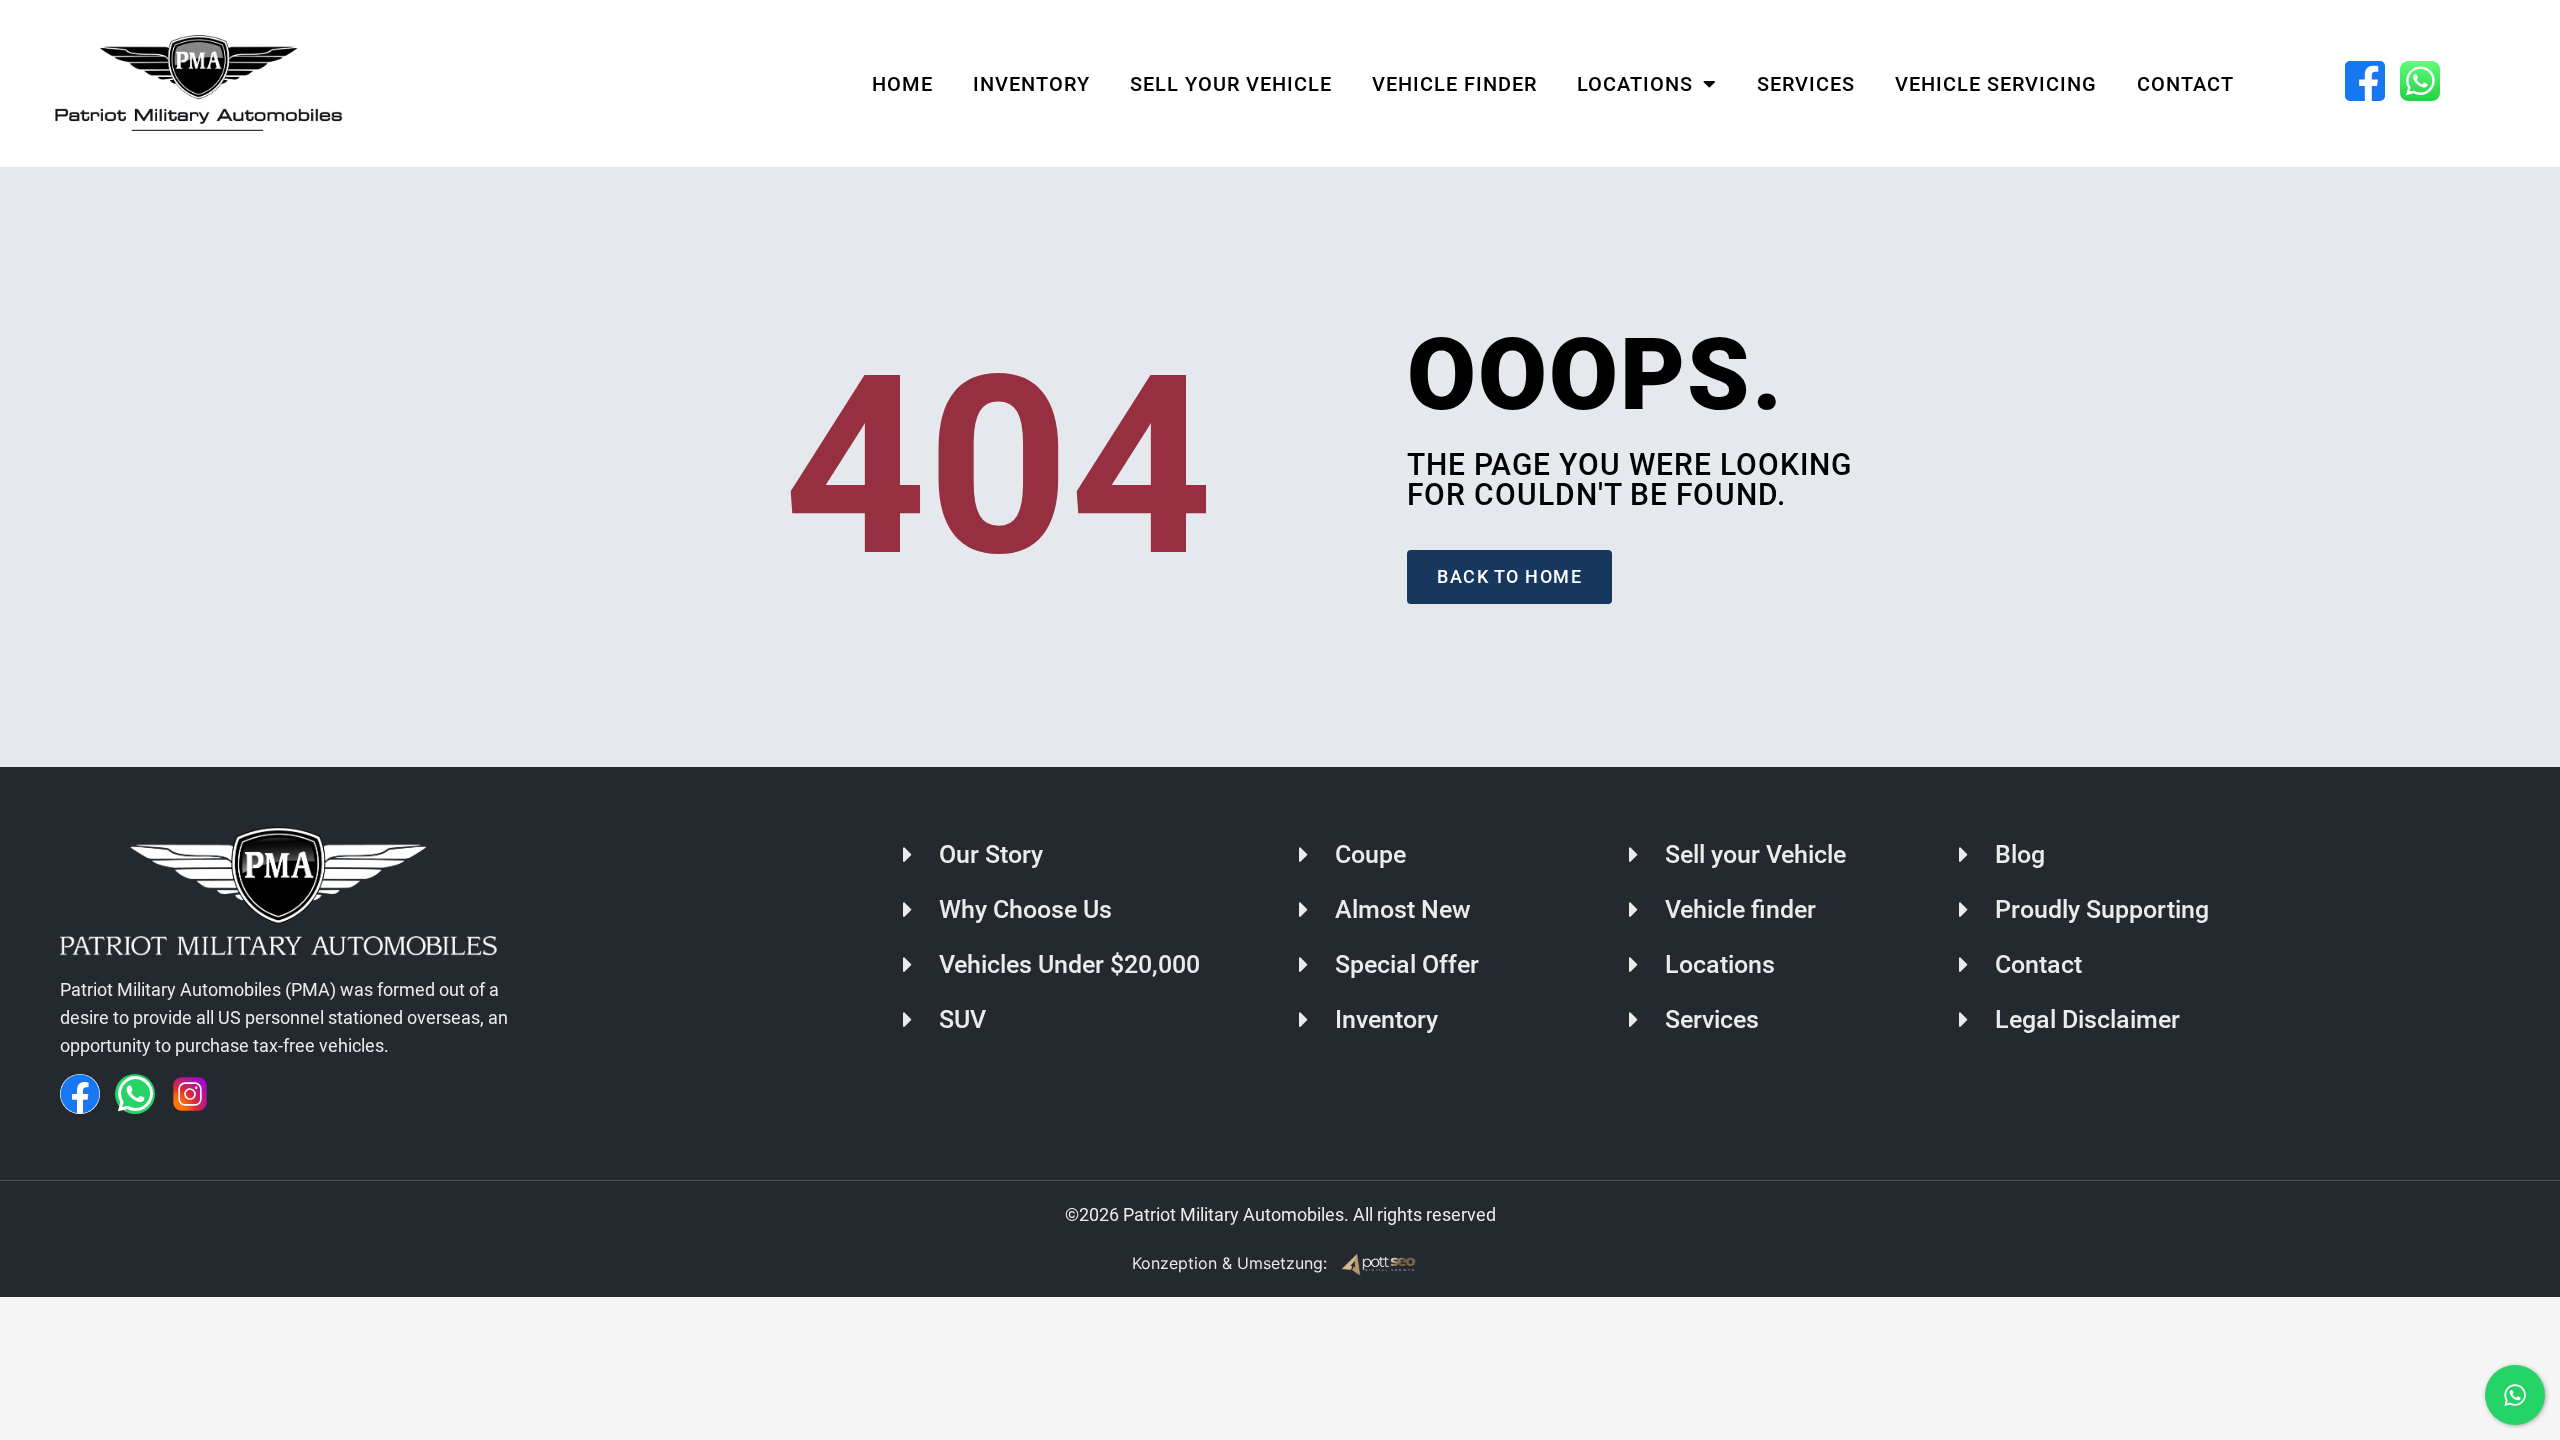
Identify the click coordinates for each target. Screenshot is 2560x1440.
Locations (1635, 84)
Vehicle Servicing (1996, 84)
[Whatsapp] (135, 1094)
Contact (2185, 84)
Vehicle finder (1454, 84)
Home (902, 84)
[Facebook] (80, 1094)
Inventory (1031, 84)
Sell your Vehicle (1231, 84)
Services (1806, 84)
